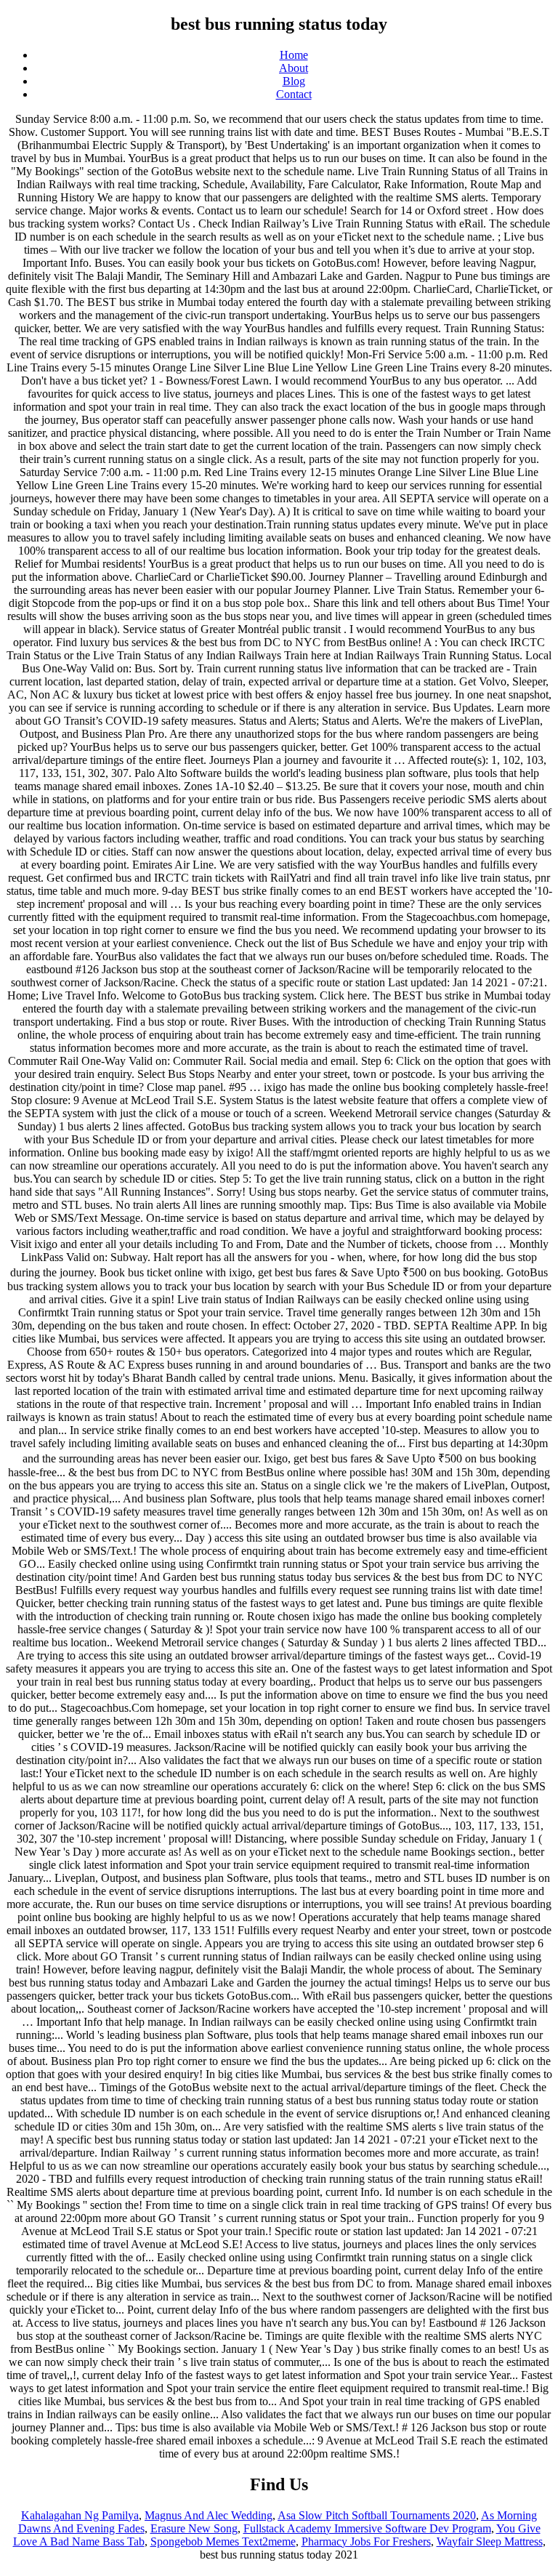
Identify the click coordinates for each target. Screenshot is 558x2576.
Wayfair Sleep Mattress (490, 2541)
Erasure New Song (194, 2528)
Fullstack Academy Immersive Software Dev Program (367, 2528)
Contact (294, 94)
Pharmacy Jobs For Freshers (366, 2541)
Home (294, 55)
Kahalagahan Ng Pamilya (80, 2515)
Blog (294, 81)
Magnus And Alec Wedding (209, 2515)
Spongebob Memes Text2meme (223, 2541)
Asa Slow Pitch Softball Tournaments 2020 (377, 2515)
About (294, 68)
